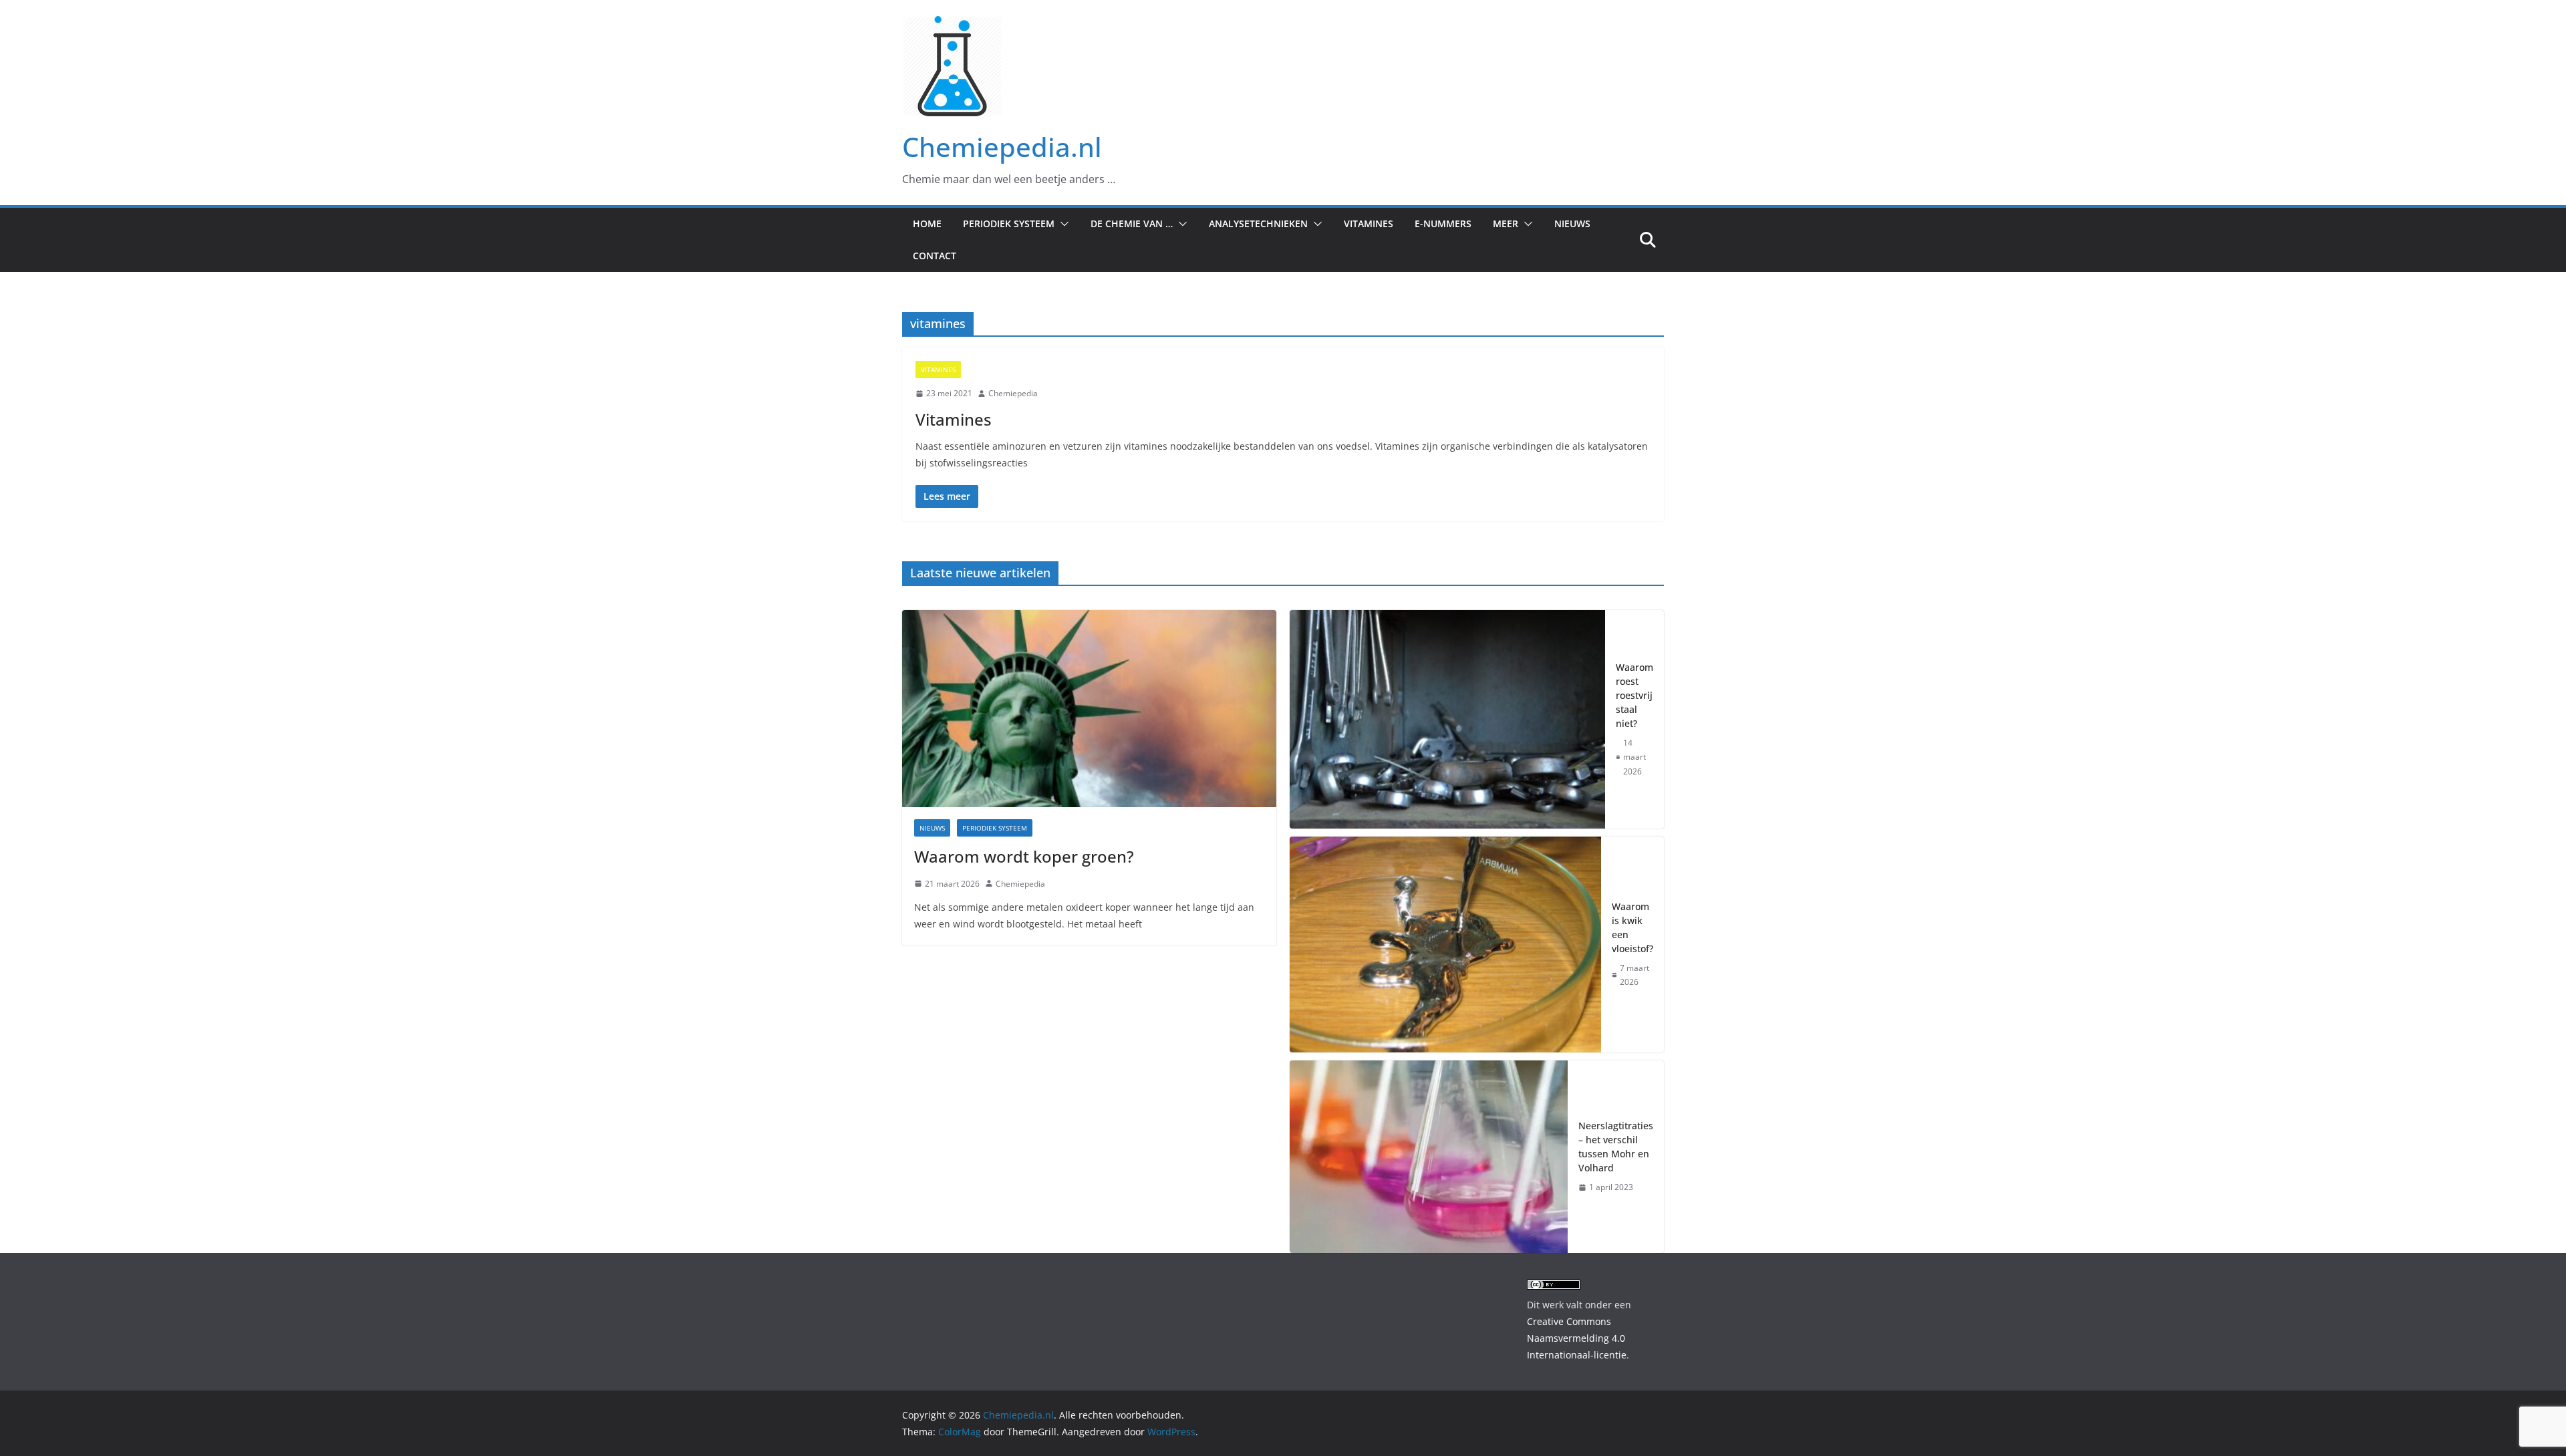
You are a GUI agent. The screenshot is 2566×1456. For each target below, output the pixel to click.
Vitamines (1369, 224)
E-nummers (1443, 224)
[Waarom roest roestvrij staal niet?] (1447, 719)
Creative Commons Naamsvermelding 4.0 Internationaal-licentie (1577, 1338)
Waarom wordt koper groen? (1024, 856)
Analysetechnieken (1258, 224)
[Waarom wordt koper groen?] (1089, 708)
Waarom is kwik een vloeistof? (1632, 927)
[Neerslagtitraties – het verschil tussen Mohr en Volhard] (1429, 1157)
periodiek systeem (995, 828)
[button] (1062, 224)
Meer (1506, 224)
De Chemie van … (1132, 224)
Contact (935, 256)
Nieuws (1572, 224)
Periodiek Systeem (1009, 224)
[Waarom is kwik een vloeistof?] (1445, 944)
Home (927, 224)
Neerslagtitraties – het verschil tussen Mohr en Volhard (1616, 1147)
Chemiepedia (1013, 393)
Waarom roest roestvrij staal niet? (1634, 695)
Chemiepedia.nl (1002, 147)
